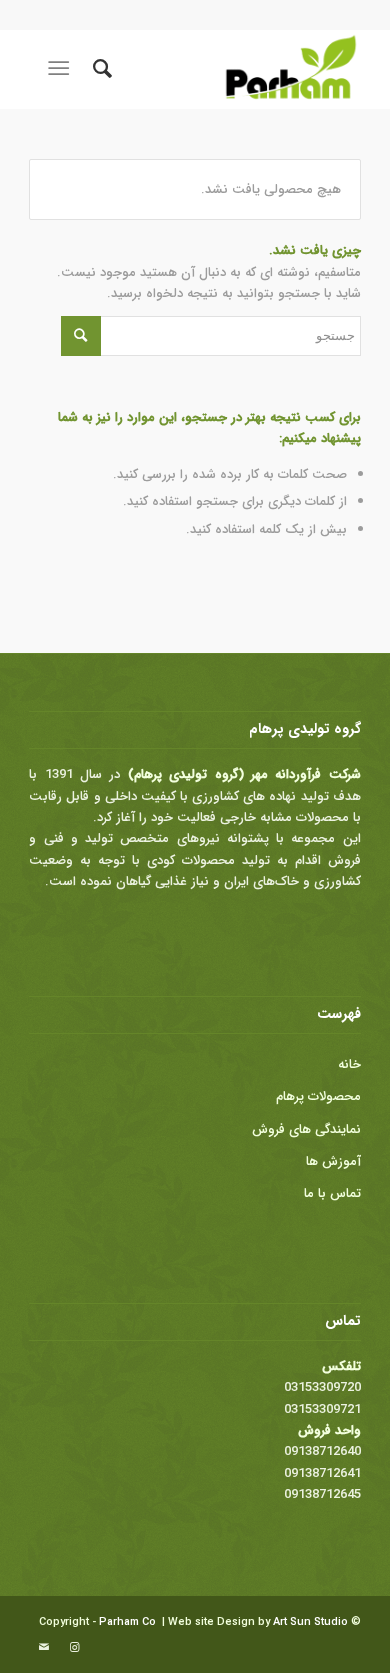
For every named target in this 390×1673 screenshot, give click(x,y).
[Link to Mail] (44, 1648)
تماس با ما (332, 1193)
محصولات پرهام (318, 1096)
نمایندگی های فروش (306, 1129)
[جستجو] (99, 69)
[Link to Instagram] (74, 1648)
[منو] (62, 69)
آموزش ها (333, 1161)
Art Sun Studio (310, 1622)
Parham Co (127, 1622)
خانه (349, 1064)
